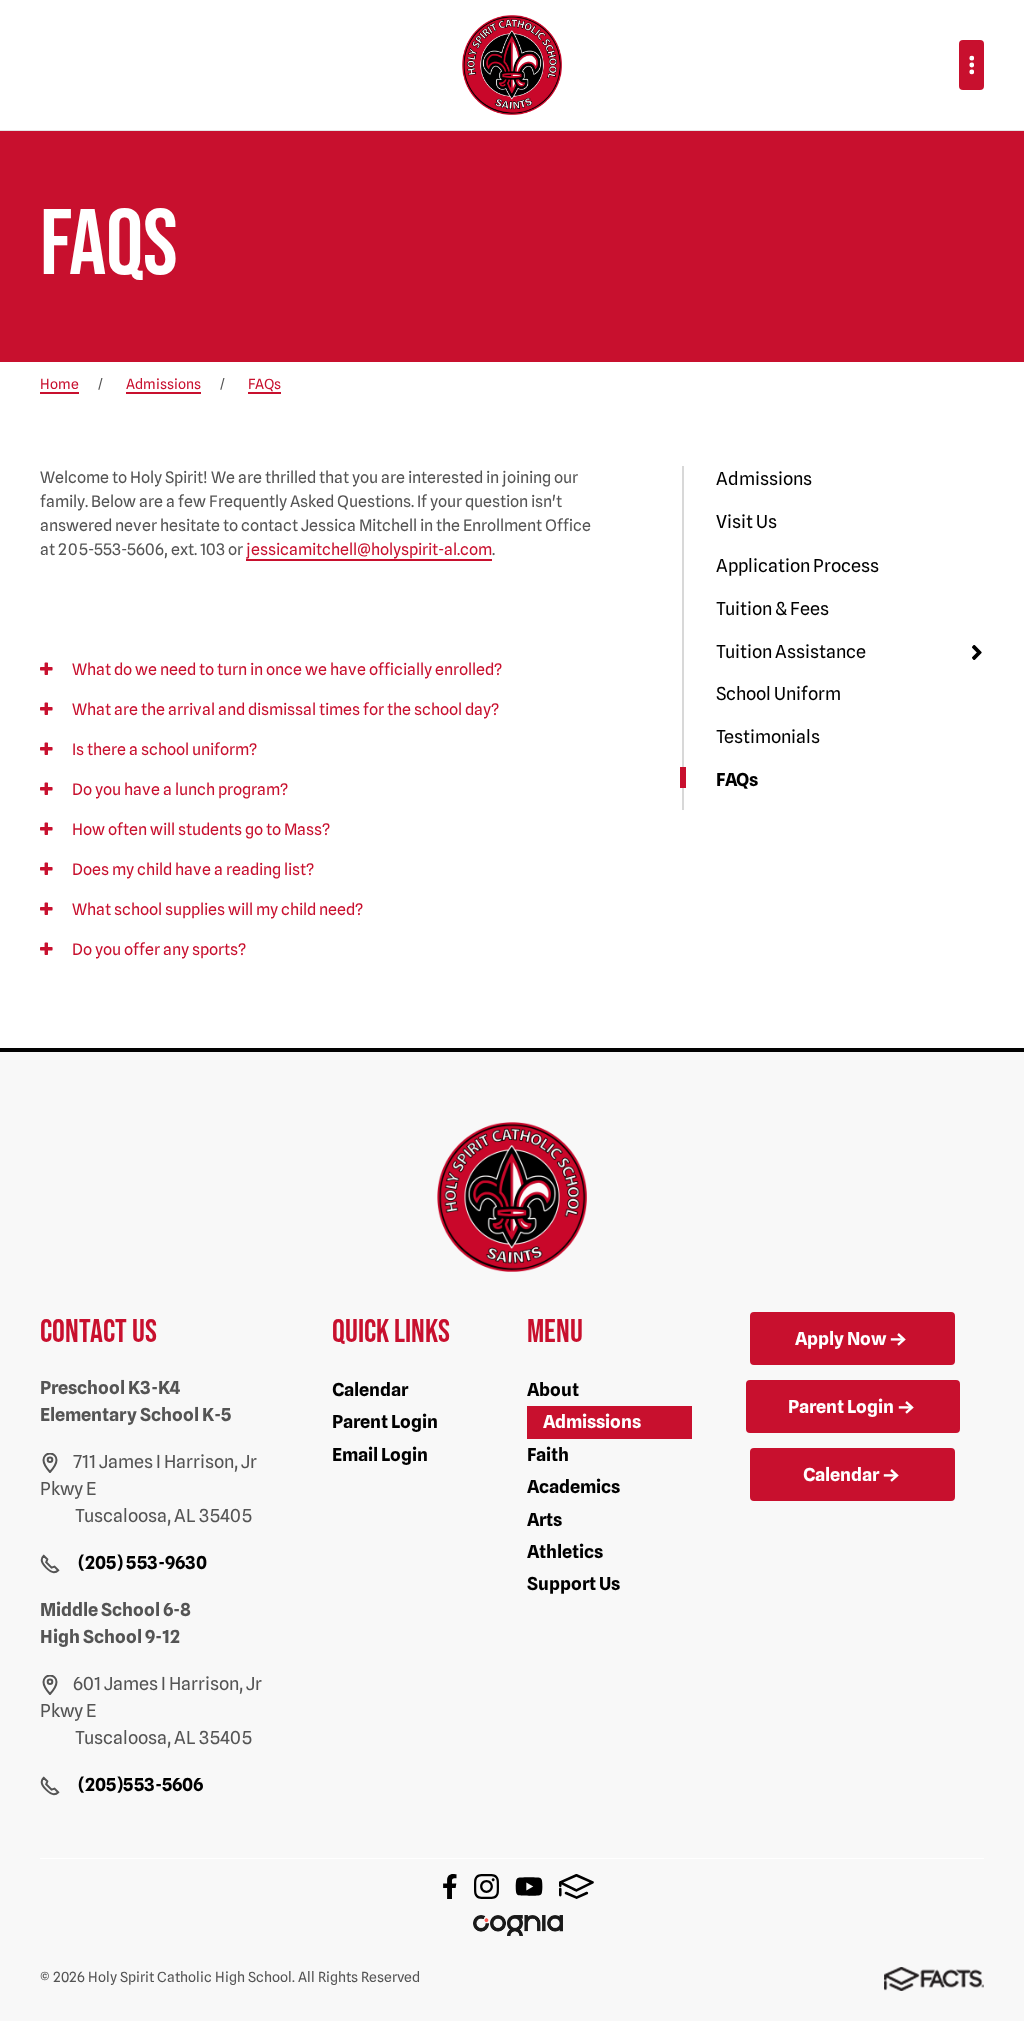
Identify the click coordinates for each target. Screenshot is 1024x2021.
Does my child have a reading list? (191, 869)
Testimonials (768, 736)
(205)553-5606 (140, 1784)
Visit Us (746, 521)
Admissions (764, 478)
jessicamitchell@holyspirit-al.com (369, 549)
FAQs (737, 779)
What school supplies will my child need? (216, 909)
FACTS (576, 1886)
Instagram (486, 1886)
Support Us (573, 1583)
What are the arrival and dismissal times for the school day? (284, 709)
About (553, 1389)
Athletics (565, 1551)
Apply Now (840, 1338)
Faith (548, 1454)
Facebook (450, 1886)
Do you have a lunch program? (178, 789)
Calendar (370, 1389)
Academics (573, 1486)
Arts (544, 1519)
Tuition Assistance (791, 651)
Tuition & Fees (772, 608)
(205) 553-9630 (142, 1562)
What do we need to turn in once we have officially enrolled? (285, 669)
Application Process (797, 565)
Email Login (380, 1454)
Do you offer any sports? (157, 949)
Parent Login (385, 1421)
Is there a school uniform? (163, 749)
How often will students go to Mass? (199, 829)
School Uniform (778, 693)
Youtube (529, 1886)
